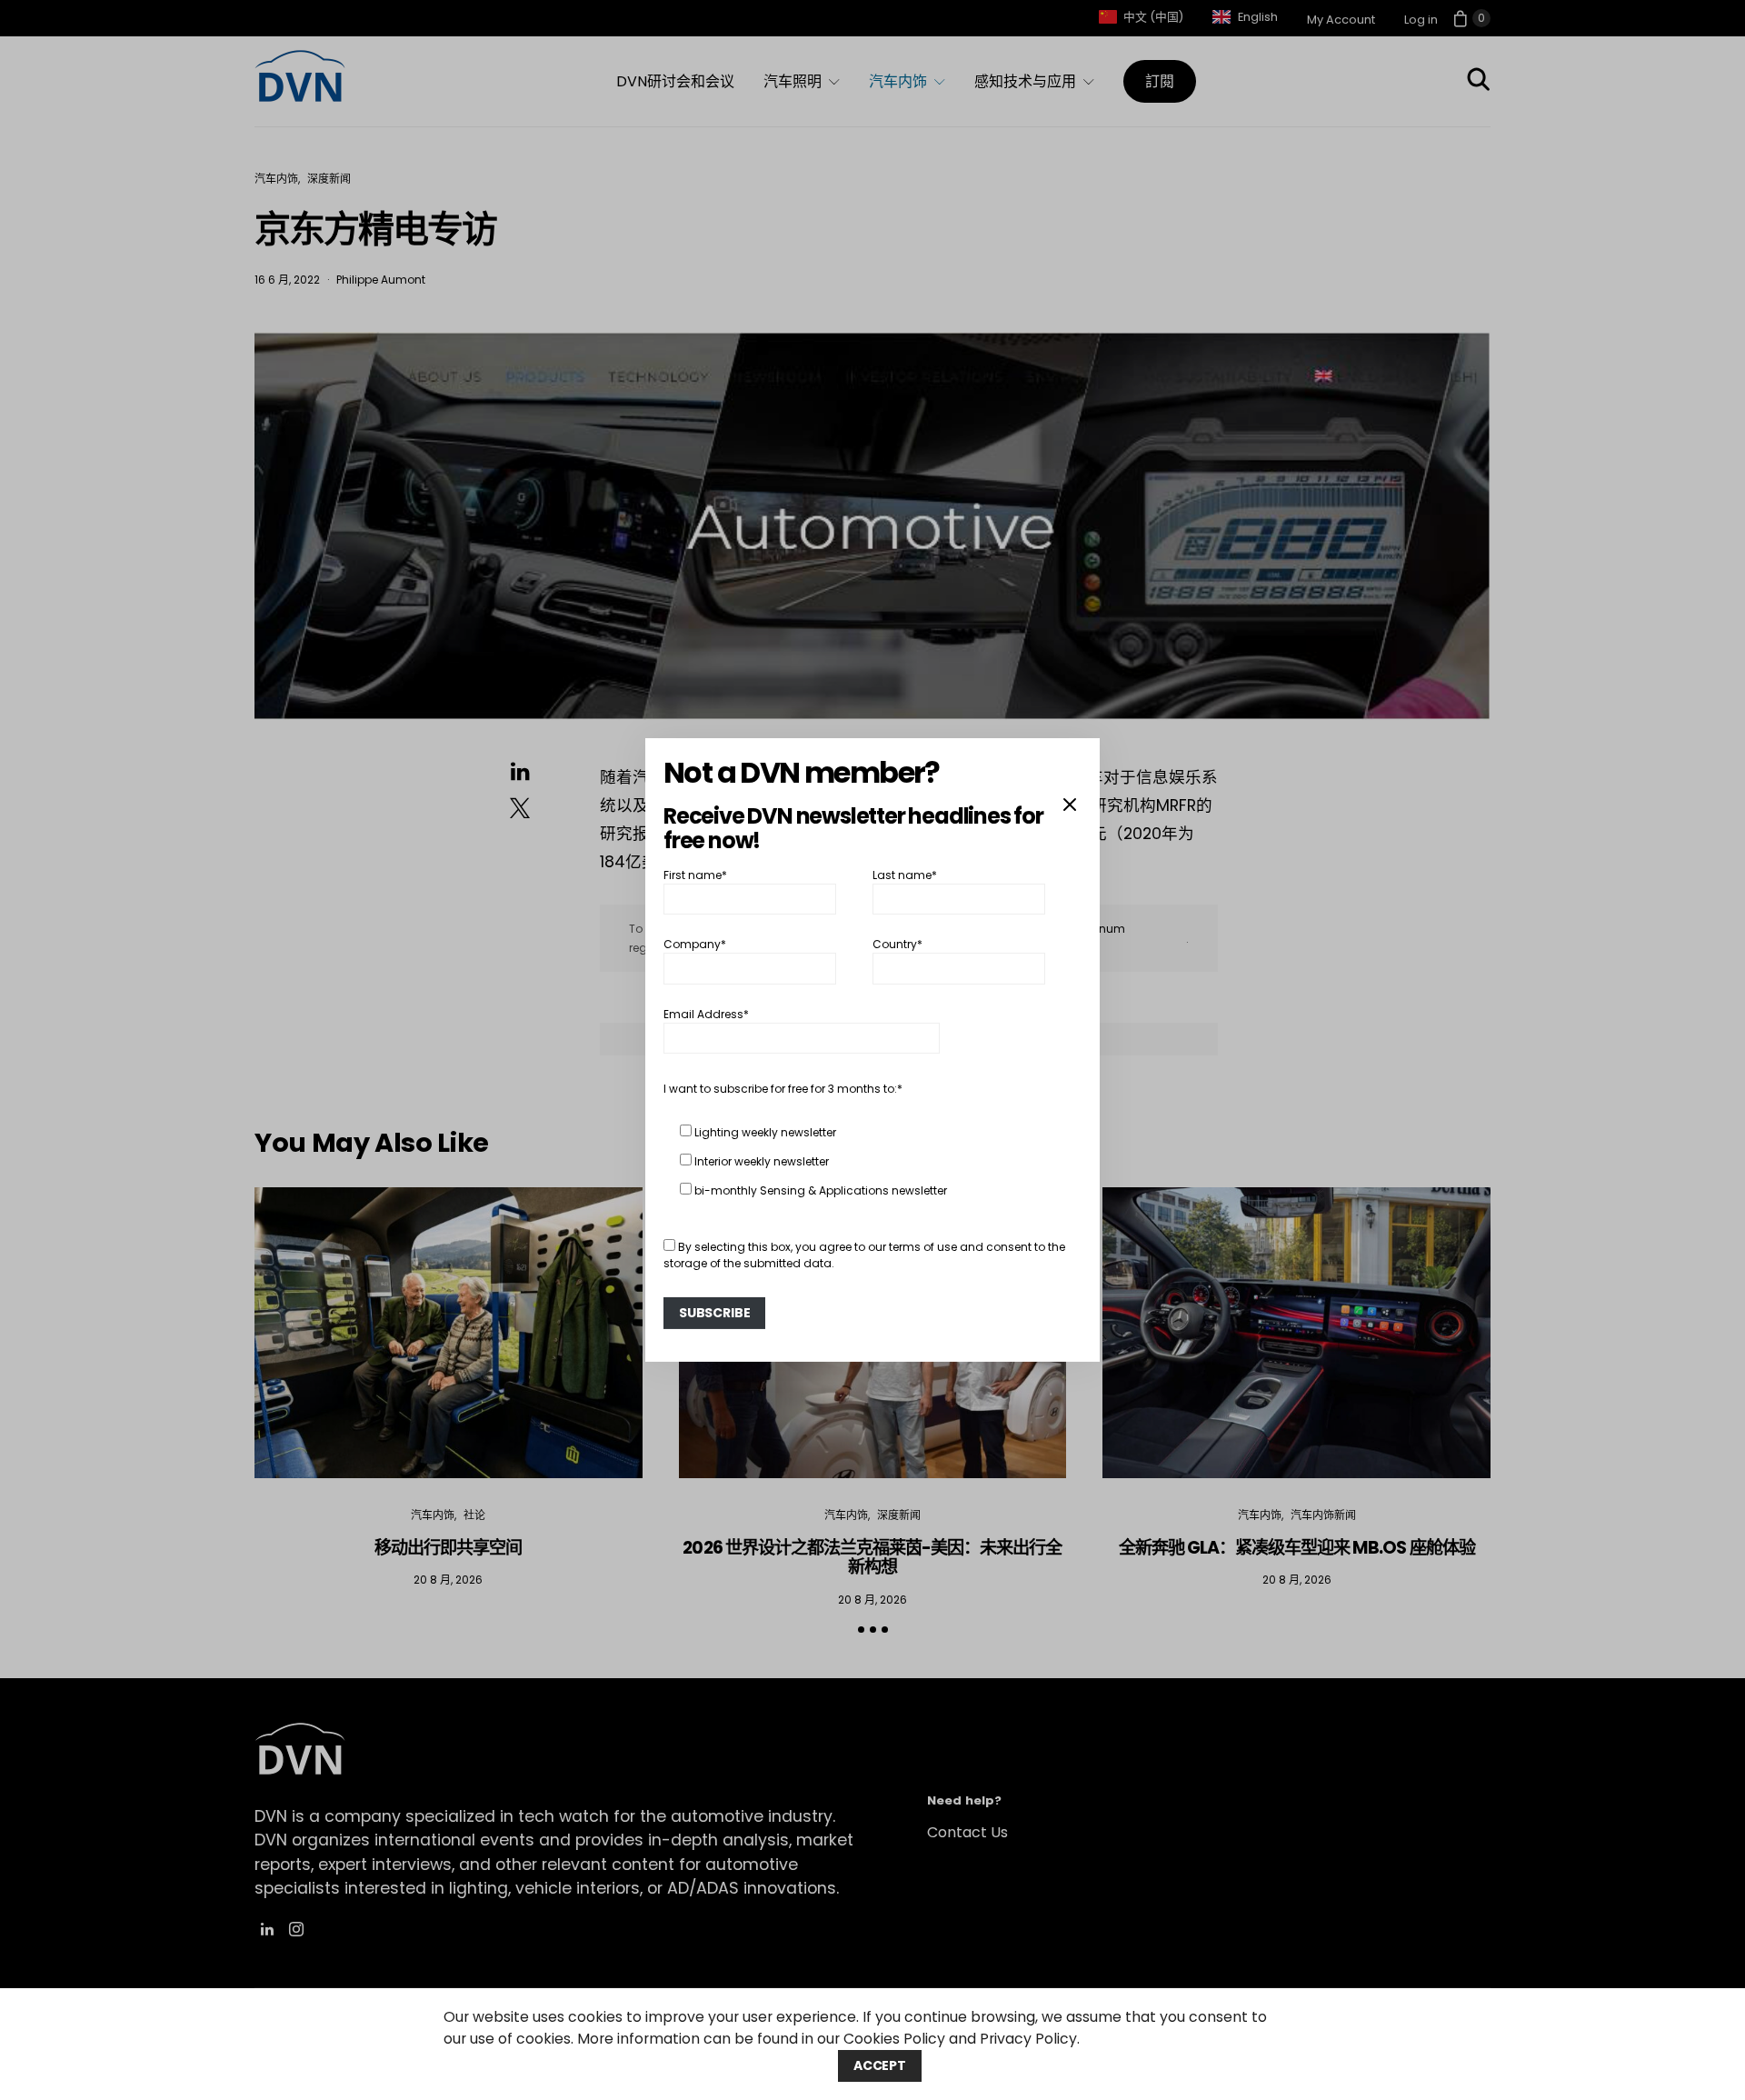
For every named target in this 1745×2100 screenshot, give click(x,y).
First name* (695, 875)
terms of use (923, 1247)
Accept (880, 2065)
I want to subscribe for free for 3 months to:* (783, 1089)
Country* (897, 944)
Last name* (905, 875)
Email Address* (706, 1014)
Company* (695, 944)
